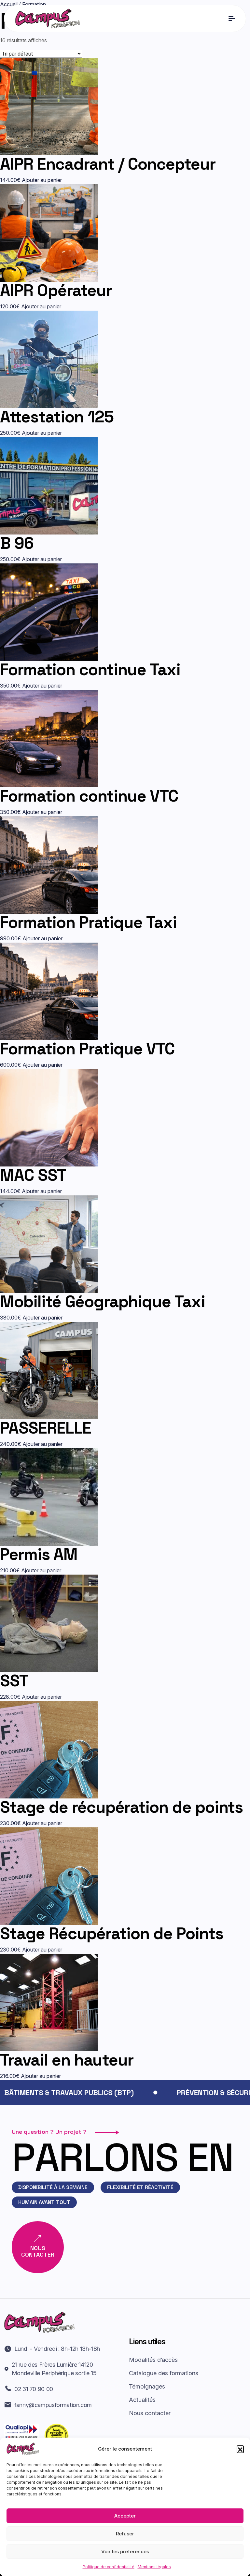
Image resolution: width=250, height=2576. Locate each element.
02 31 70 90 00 (34, 2389)
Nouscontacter (38, 2251)
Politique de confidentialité (109, 2567)
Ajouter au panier (42, 180)
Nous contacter (150, 2413)
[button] (240, 2449)
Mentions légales (154, 2567)
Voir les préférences (125, 2551)
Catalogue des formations (164, 2373)
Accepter (125, 2516)
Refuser (125, 2534)
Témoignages (147, 2386)
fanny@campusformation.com (53, 2405)
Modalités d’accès (153, 2360)
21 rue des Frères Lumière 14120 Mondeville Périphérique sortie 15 (54, 2369)
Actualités (142, 2400)
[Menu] (232, 19)
